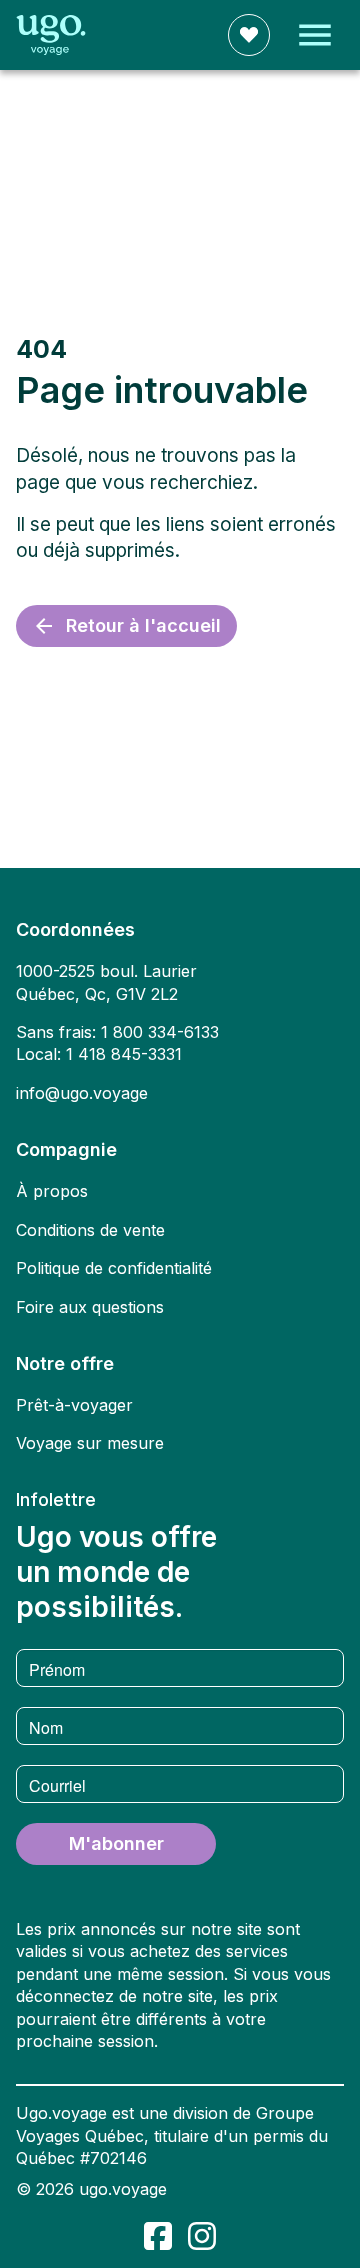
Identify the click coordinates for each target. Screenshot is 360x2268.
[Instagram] (202, 2236)
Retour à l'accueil (143, 625)
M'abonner (116, 1843)
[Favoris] (249, 35)
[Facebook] (158, 2236)
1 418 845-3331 (124, 1054)
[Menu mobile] (315, 35)
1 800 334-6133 (160, 1032)
